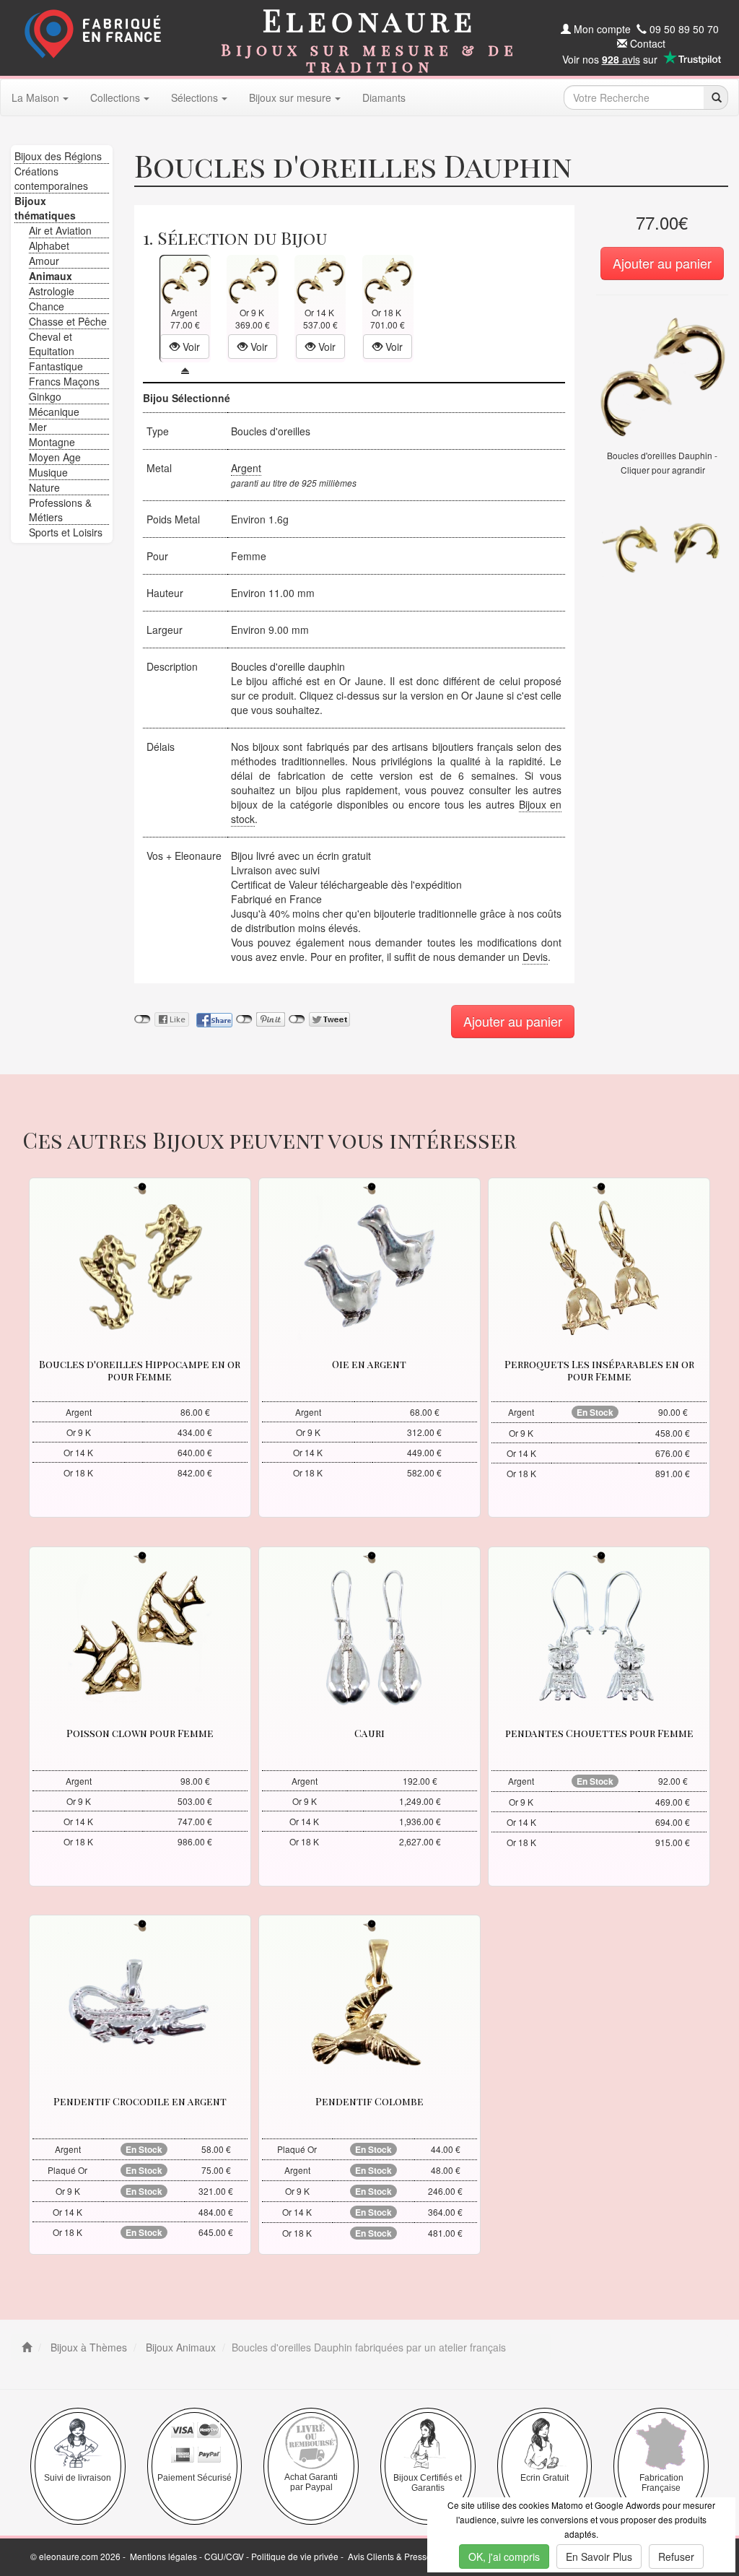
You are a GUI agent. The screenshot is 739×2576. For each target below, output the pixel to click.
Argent (246, 468)
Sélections (194, 97)
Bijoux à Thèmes (87, 2347)
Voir (190, 347)
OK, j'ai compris (504, 2557)
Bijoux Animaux (179, 2347)
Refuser (676, 2557)
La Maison (35, 97)
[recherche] (716, 97)
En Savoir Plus (599, 2557)
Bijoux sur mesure (290, 97)
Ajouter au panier (662, 263)
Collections (115, 97)
